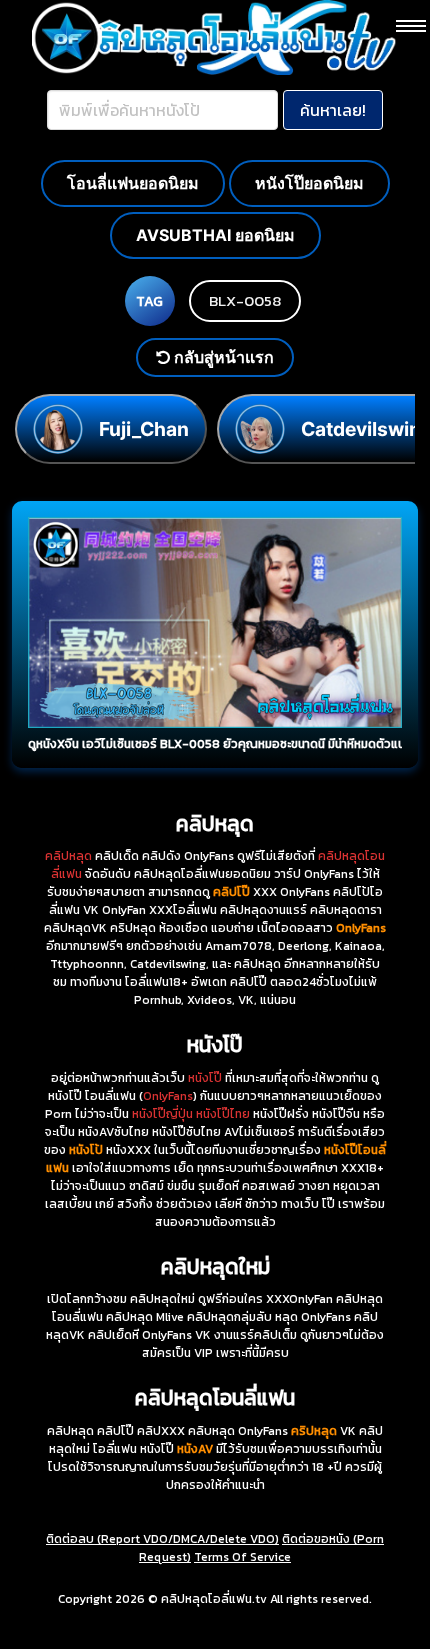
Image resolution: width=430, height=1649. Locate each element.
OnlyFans (168, 1096)
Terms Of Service (242, 1557)
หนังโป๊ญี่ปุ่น (162, 1114)
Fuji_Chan (144, 429)
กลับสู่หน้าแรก (222, 357)
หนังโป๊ (205, 1078)
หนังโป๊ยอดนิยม (309, 183)
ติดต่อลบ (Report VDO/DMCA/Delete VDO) (162, 1539)
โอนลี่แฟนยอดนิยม (133, 183)
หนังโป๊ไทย (223, 1114)
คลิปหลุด (68, 856)
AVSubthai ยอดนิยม (215, 235)
